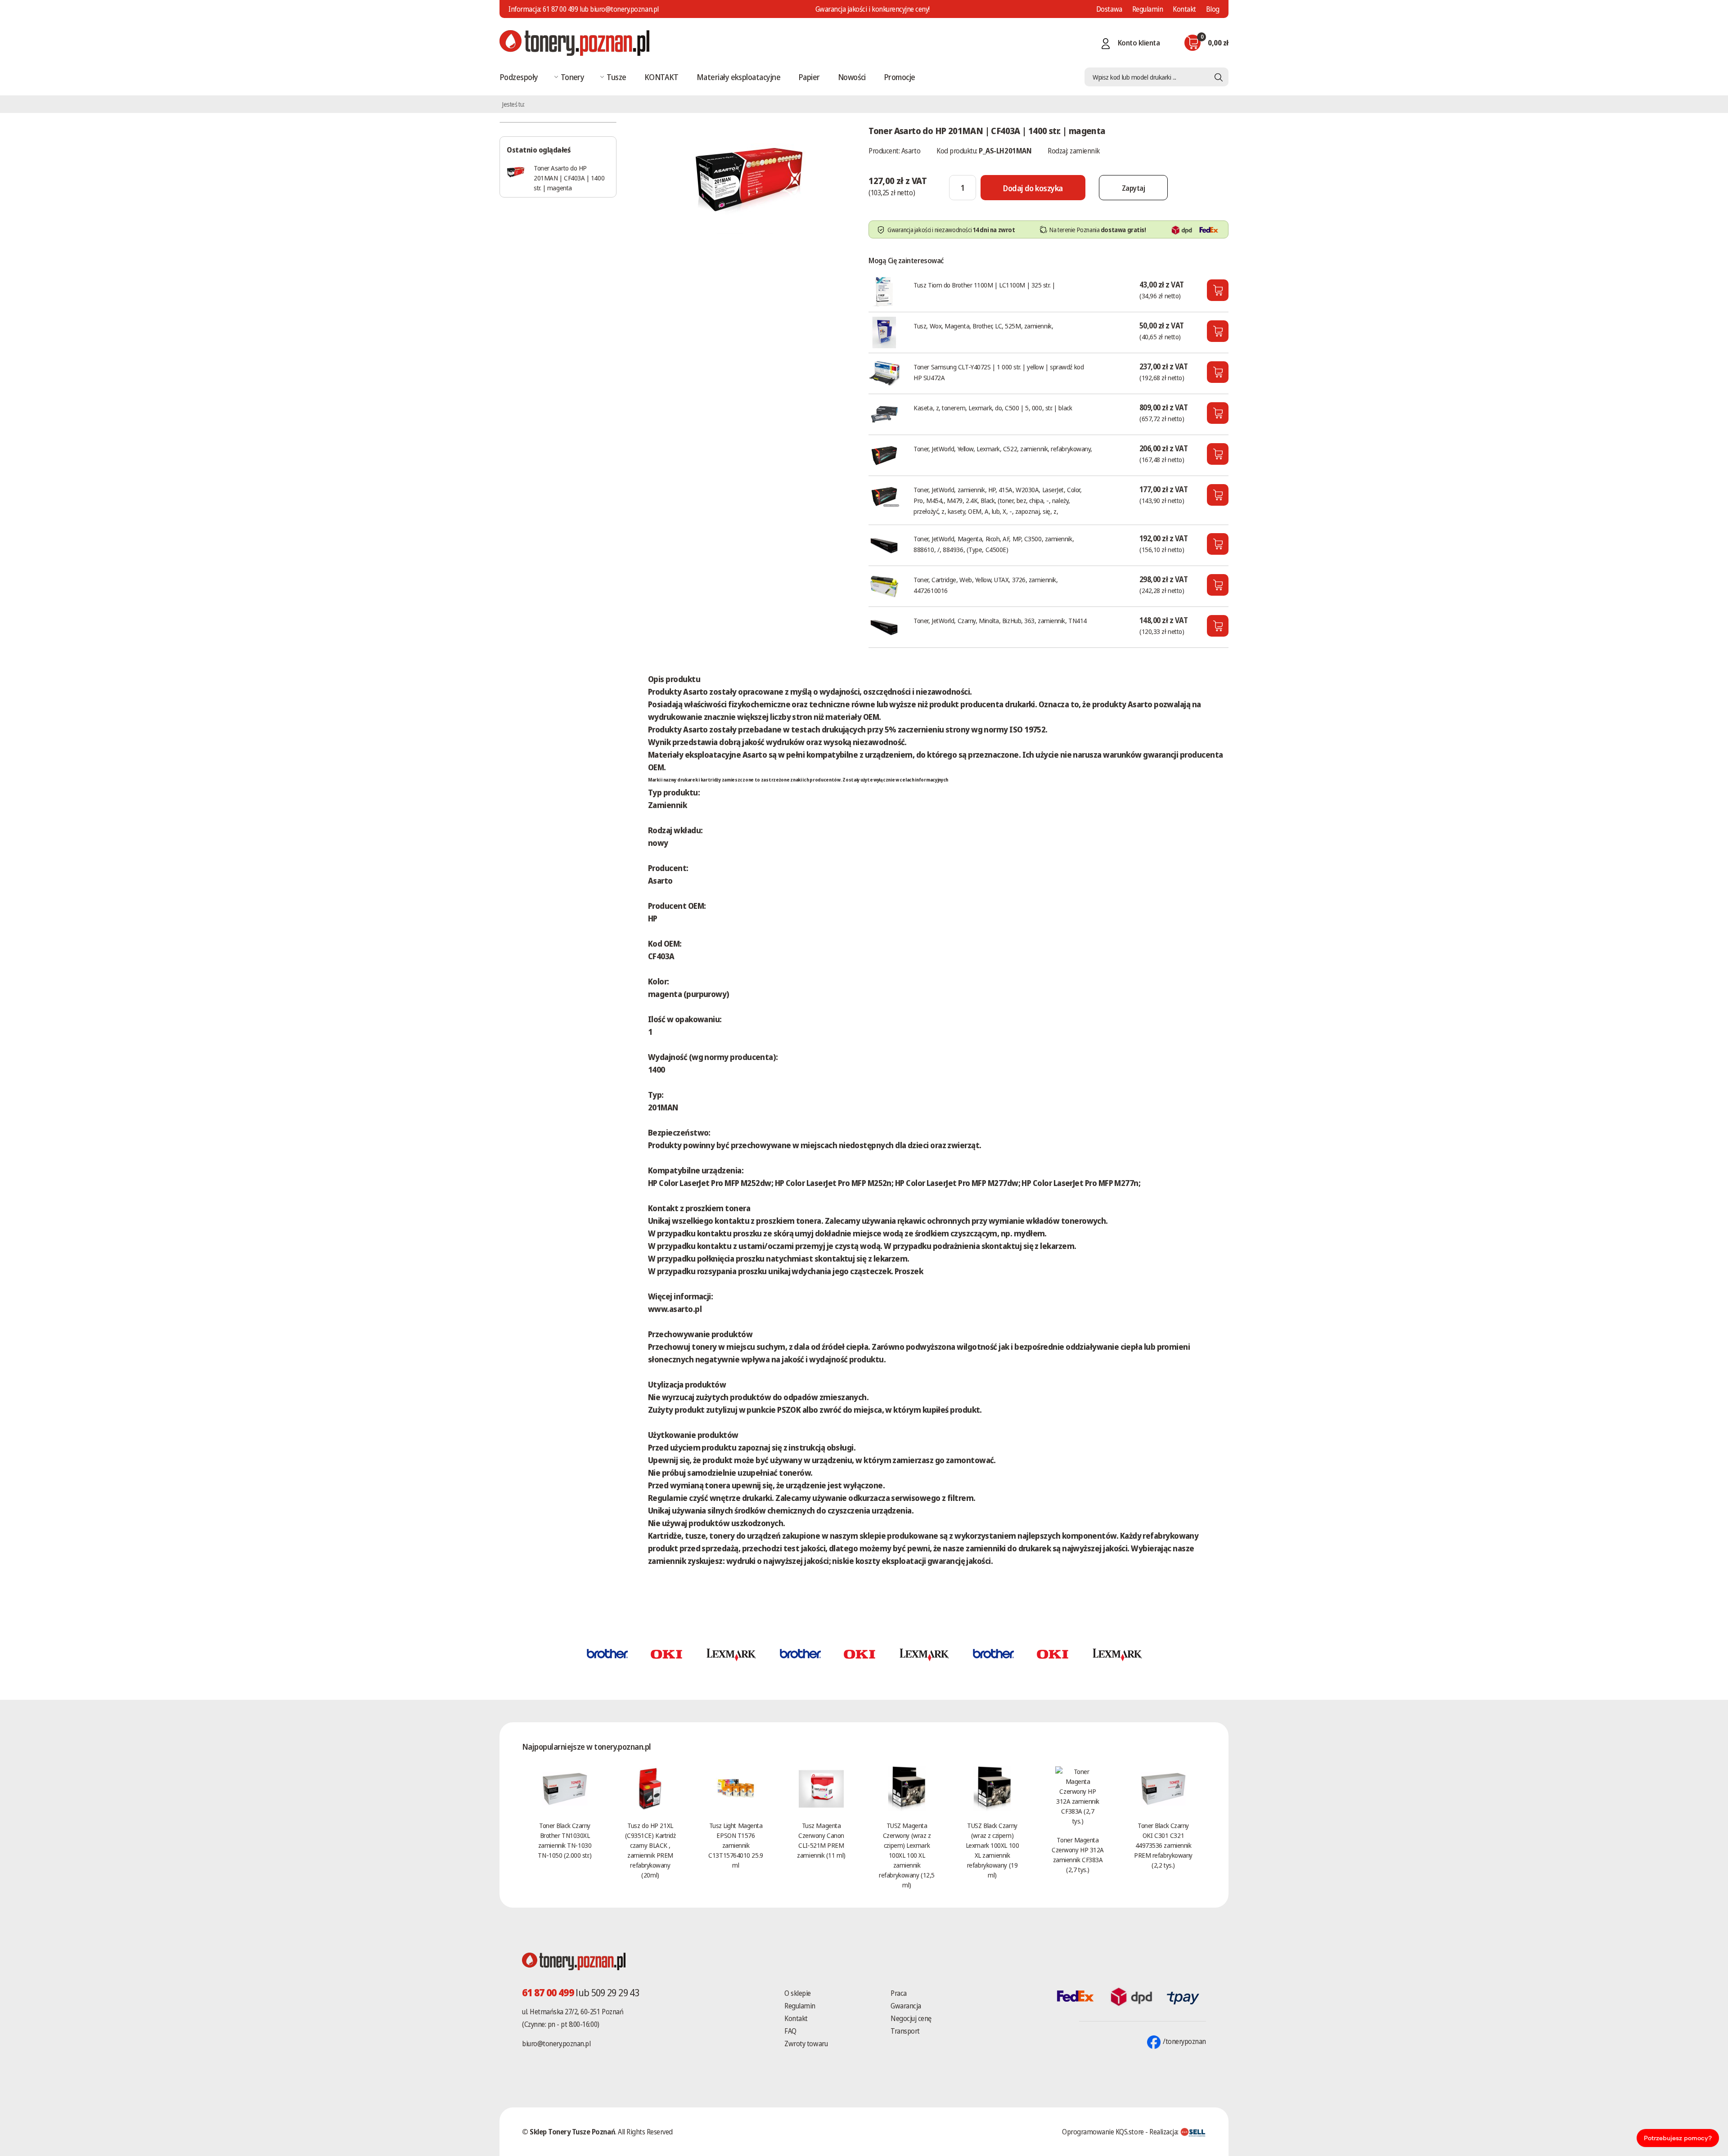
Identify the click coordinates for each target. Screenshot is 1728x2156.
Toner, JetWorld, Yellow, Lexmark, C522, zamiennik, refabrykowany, (1003, 449)
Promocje (900, 77)
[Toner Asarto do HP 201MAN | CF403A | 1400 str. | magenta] (749, 177)
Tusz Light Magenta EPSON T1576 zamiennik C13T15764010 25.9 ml (736, 1845)
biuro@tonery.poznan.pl (556, 2044)
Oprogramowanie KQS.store (1103, 2132)
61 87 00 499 (560, 9)
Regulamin (1148, 9)
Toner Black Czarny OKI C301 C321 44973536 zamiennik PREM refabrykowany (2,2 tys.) (1163, 1845)
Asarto (911, 151)
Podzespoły (519, 77)
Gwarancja (906, 2006)
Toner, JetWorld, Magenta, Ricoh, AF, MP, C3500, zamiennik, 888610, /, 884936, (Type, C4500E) (994, 544)
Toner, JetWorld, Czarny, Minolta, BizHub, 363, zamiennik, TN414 (1000, 620)
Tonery (573, 77)
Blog (1213, 9)
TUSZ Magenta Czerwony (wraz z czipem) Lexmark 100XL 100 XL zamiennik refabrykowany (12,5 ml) (907, 1855)
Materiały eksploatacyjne (738, 77)
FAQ (790, 2031)
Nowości (852, 77)
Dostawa (1109, 9)
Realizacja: (1165, 2132)
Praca (899, 1993)
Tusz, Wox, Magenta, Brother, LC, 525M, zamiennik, (983, 326)
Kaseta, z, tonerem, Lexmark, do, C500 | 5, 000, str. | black (993, 408)
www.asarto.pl (675, 1309)
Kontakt (1184, 9)
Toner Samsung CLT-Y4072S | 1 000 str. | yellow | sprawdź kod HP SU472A (999, 372)
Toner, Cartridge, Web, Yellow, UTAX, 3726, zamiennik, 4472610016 (985, 585)
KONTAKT (661, 77)
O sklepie (798, 1993)
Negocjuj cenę (911, 2018)
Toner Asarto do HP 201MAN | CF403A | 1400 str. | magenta (569, 178)
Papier (809, 77)
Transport (905, 2031)
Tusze (616, 77)
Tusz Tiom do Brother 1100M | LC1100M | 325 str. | (984, 285)
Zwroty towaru (806, 2044)
